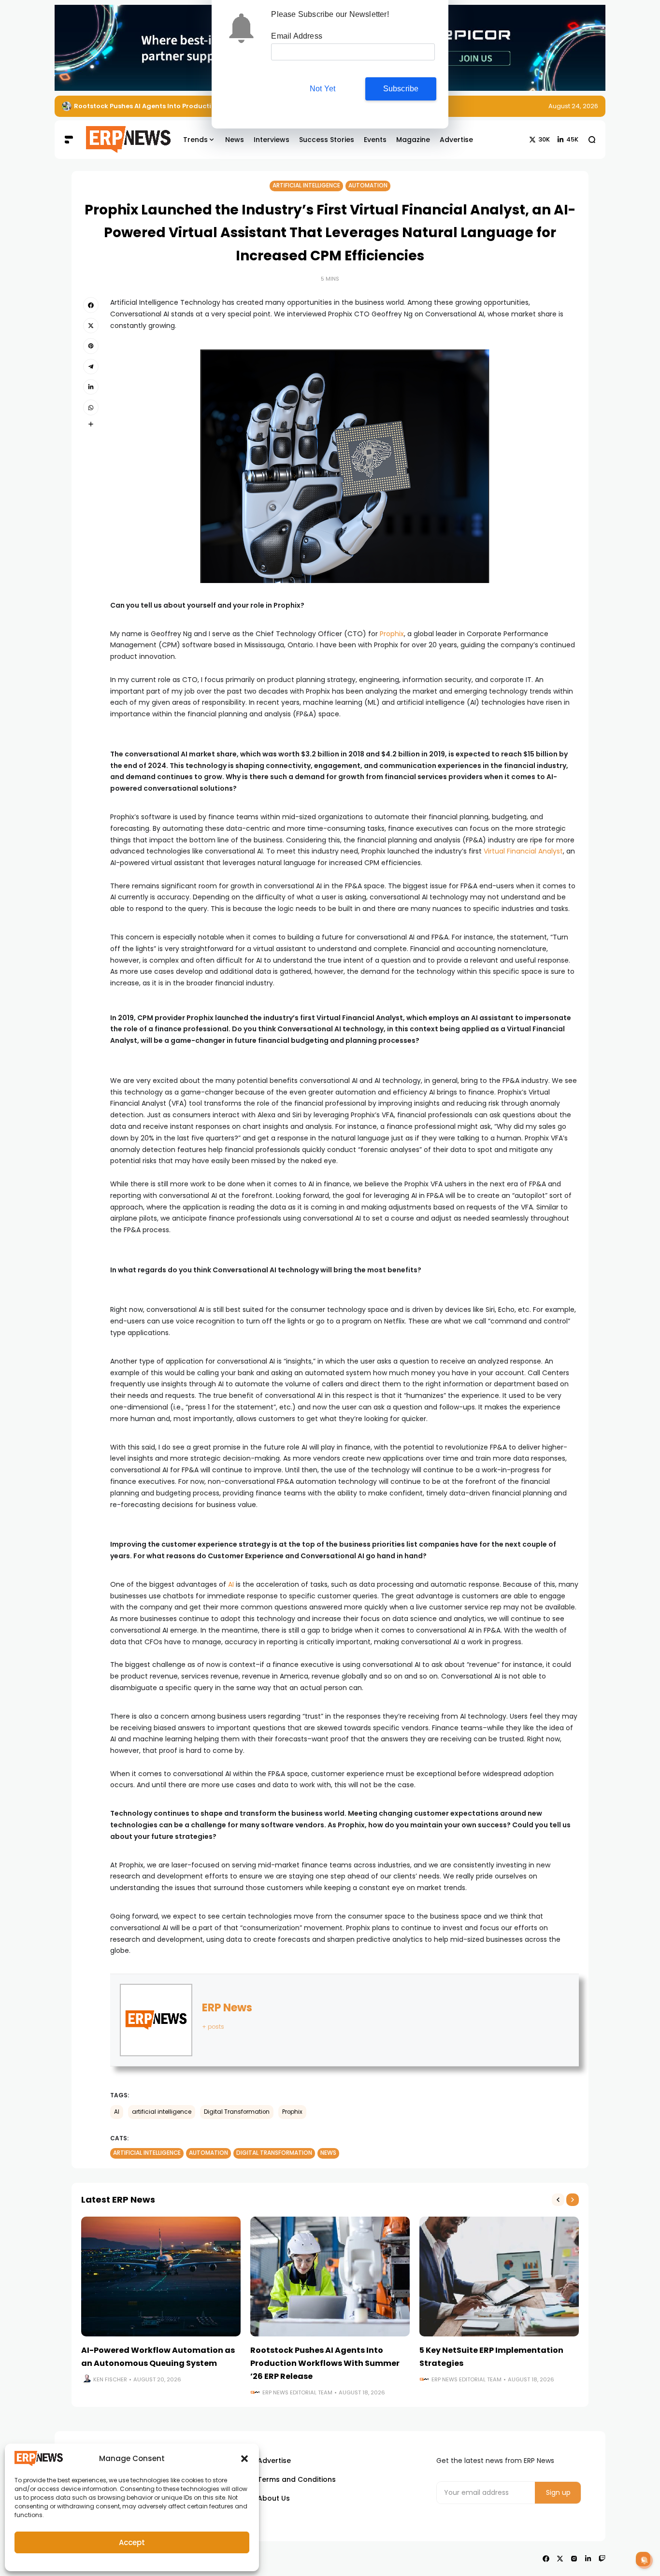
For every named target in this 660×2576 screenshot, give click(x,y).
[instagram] (574, 2559)
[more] (91, 424)
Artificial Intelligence (306, 185)
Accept (132, 2542)
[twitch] (602, 2559)
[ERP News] (121, 140)
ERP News (227, 2008)
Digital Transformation (237, 2112)
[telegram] (91, 367)
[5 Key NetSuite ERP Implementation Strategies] (67, 106)
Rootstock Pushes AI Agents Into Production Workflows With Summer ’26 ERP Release (325, 2363)
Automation (368, 185)
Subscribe (401, 89)
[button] (244, 2459)
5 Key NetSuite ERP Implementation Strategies (151, 106)
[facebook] (91, 305)
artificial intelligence (162, 2112)
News (328, 2153)
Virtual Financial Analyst (523, 851)
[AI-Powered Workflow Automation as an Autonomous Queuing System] (161, 2277)
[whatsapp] (91, 407)
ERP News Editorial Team (297, 2392)
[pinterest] (91, 346)
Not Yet (323, 89)
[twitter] (91, 326)
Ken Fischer (110, 2379)
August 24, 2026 (573, 106)
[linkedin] (91, 387)
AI (231, 1584)
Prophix (392, 634)
